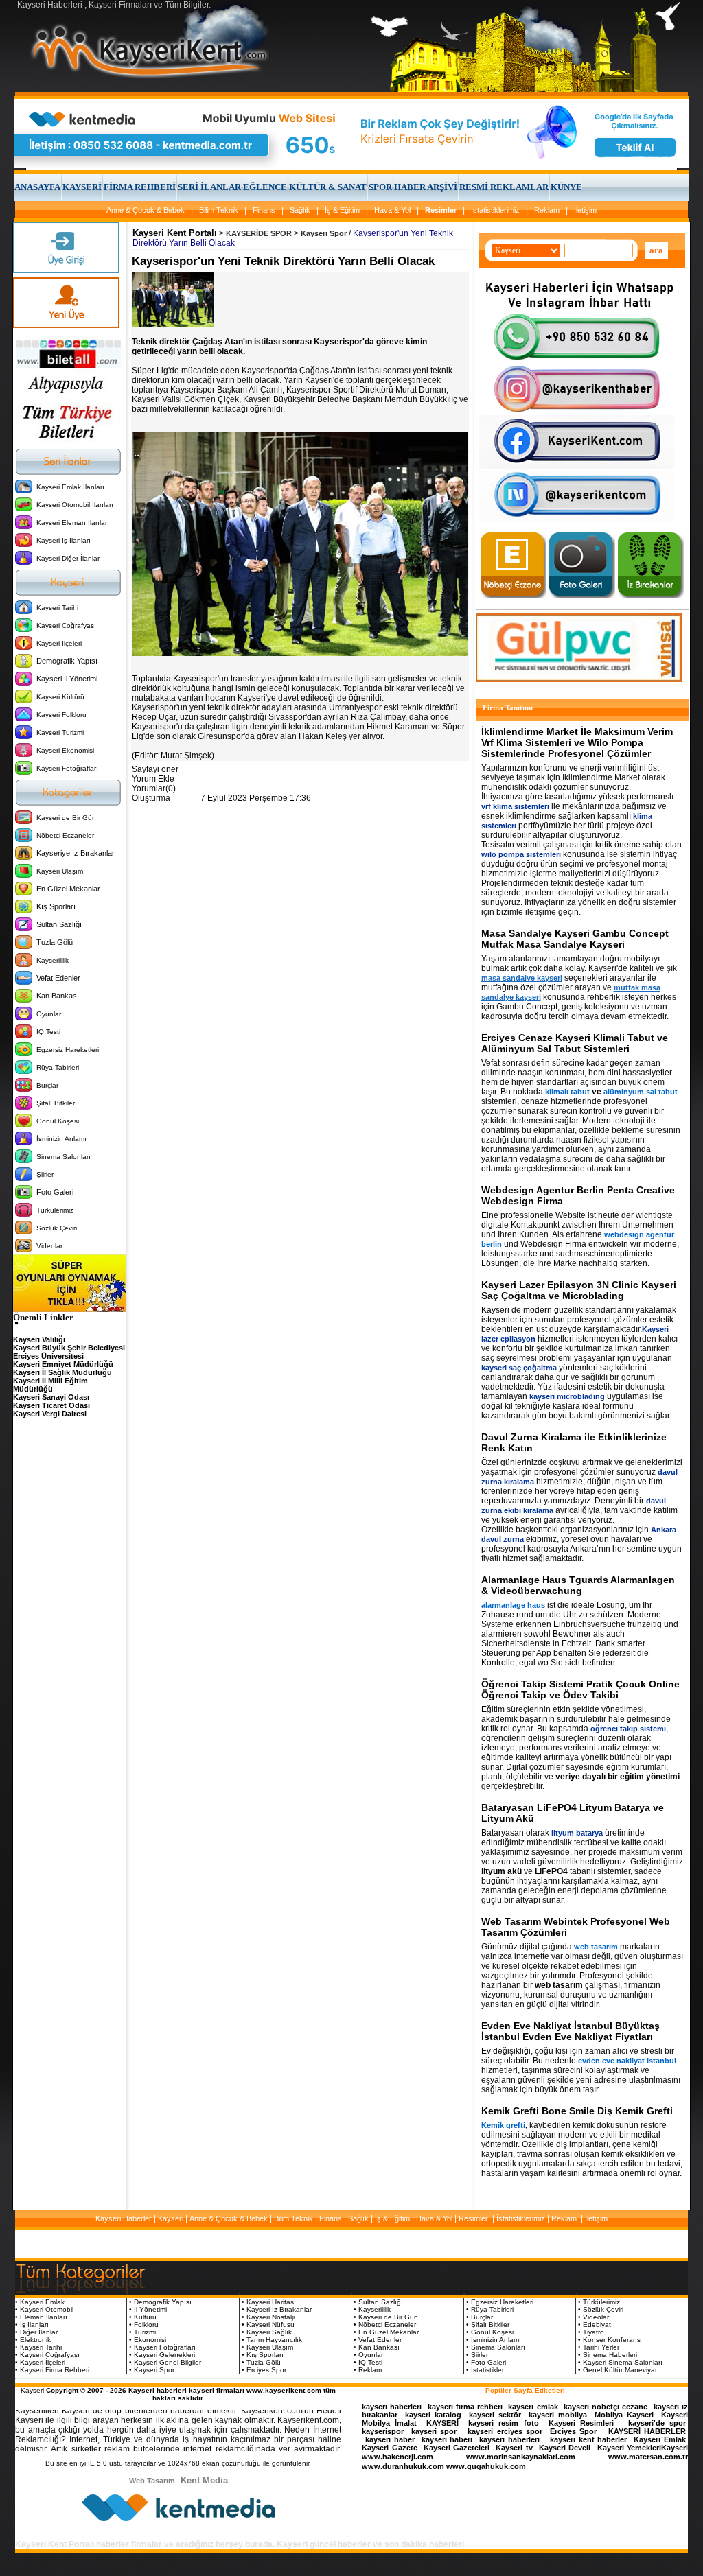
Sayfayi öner (155, 769)
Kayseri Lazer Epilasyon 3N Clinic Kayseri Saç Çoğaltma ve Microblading (579, 1290)
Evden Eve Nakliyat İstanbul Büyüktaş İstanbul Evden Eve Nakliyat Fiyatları (571, 2031)
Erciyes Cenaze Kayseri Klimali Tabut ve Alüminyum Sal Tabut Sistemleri (575, 1043)
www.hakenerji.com (397, 2457)
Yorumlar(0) (154, 788)
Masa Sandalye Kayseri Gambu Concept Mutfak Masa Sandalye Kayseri (575, 939)
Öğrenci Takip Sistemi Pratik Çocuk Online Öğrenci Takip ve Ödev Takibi (580, 1689)
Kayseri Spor (324, 233)
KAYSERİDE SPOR (259, 233)
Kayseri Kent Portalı (175, 233)
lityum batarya (577, 1833)
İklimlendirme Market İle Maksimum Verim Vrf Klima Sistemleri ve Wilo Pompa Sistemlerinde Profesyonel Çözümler (577, 742)
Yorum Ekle (153, 779)
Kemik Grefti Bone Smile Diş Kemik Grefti (577, 2111)
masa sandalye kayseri (522, 978)
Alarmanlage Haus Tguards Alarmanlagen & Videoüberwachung (578, 1585)
